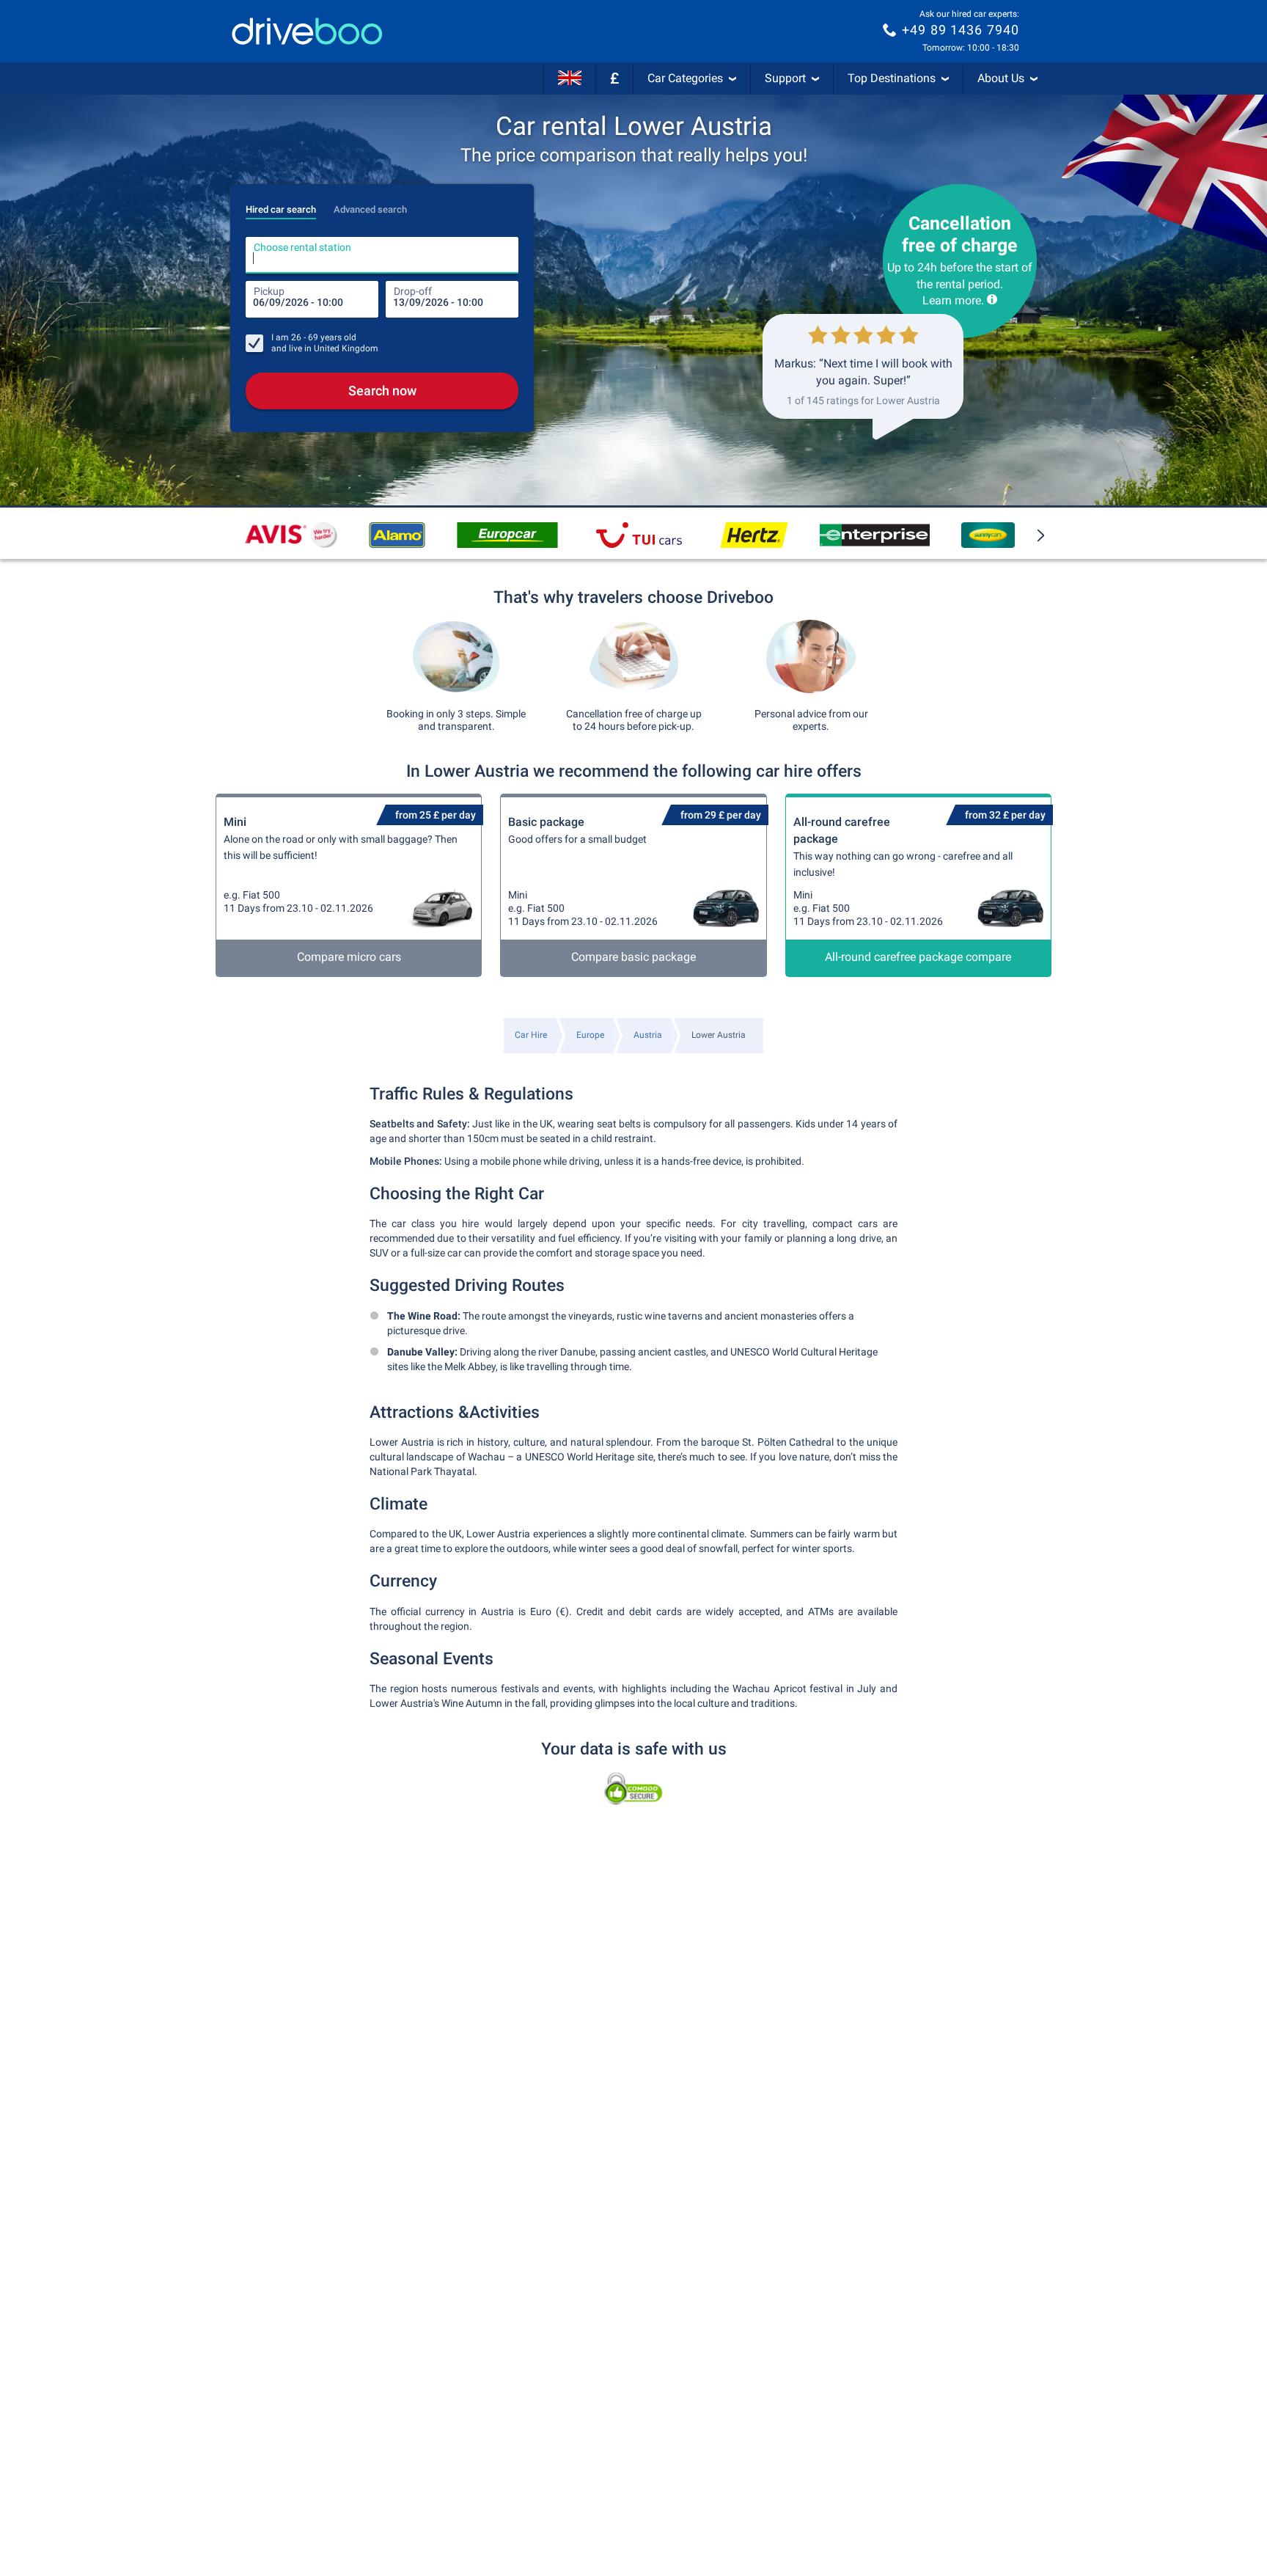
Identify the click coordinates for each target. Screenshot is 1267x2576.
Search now (382, 391)
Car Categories (685, 78)
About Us (1001, 78)
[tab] (281, 205)
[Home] (307, 31)
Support (785, 78)
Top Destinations (892, 78)
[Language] (570, 78)
